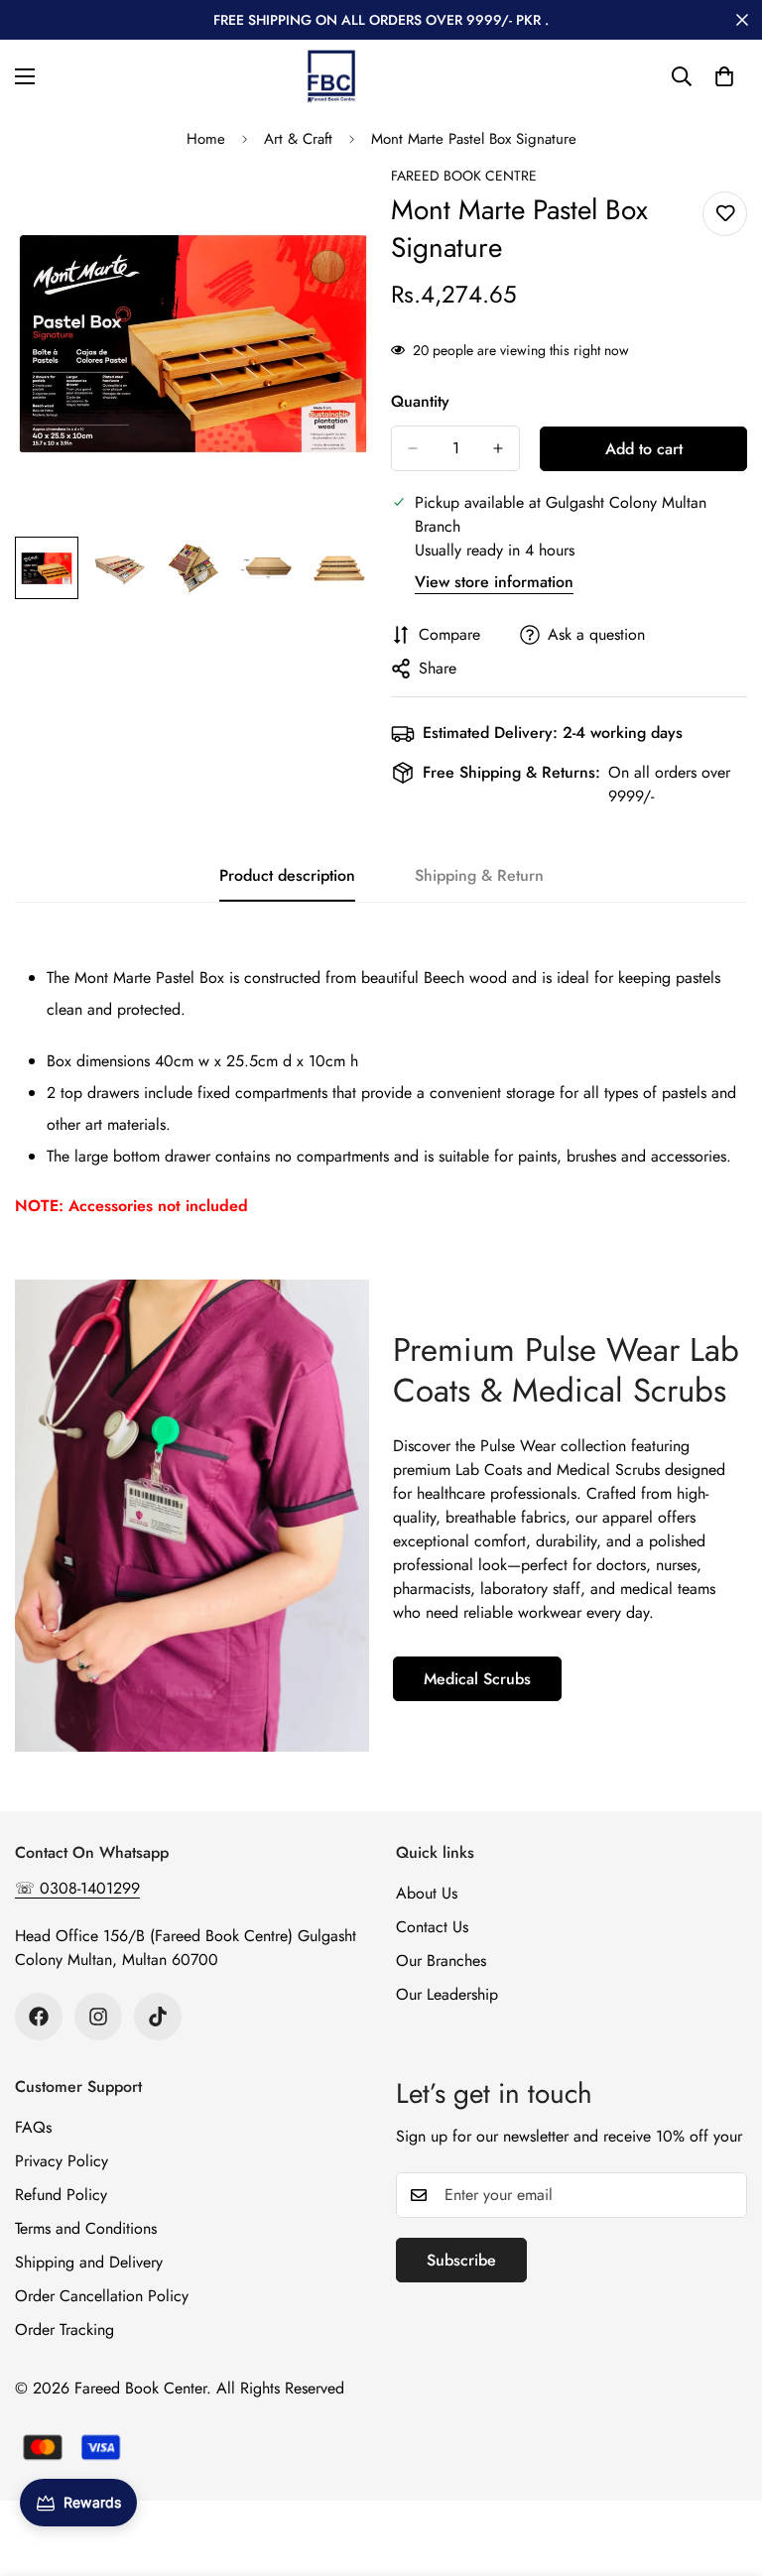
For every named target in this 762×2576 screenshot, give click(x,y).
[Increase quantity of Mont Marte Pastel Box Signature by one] (498, 448)
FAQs (33, 2127)
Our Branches (441, 1961)
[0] (724, 76)
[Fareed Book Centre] (331, 76)
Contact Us (432, 1927)
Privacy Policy (62, 2161)
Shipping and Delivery (89, 2262)
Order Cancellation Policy (102, 2296)
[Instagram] (98, 2017)
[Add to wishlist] (725, 214)
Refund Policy (61, 2195)
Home (206, 139)
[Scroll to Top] (723, 2468)
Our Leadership (447, 1994)
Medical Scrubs (477, 1679)
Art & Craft (298, 139)
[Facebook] (39, 2017)
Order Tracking (64, 2330)
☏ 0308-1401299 (77, 1888)
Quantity (420, 401)
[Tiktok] (158, 2017)
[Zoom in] (329, 208)
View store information (494, 582)
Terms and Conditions (86, 2228)
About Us (427, 1893)
